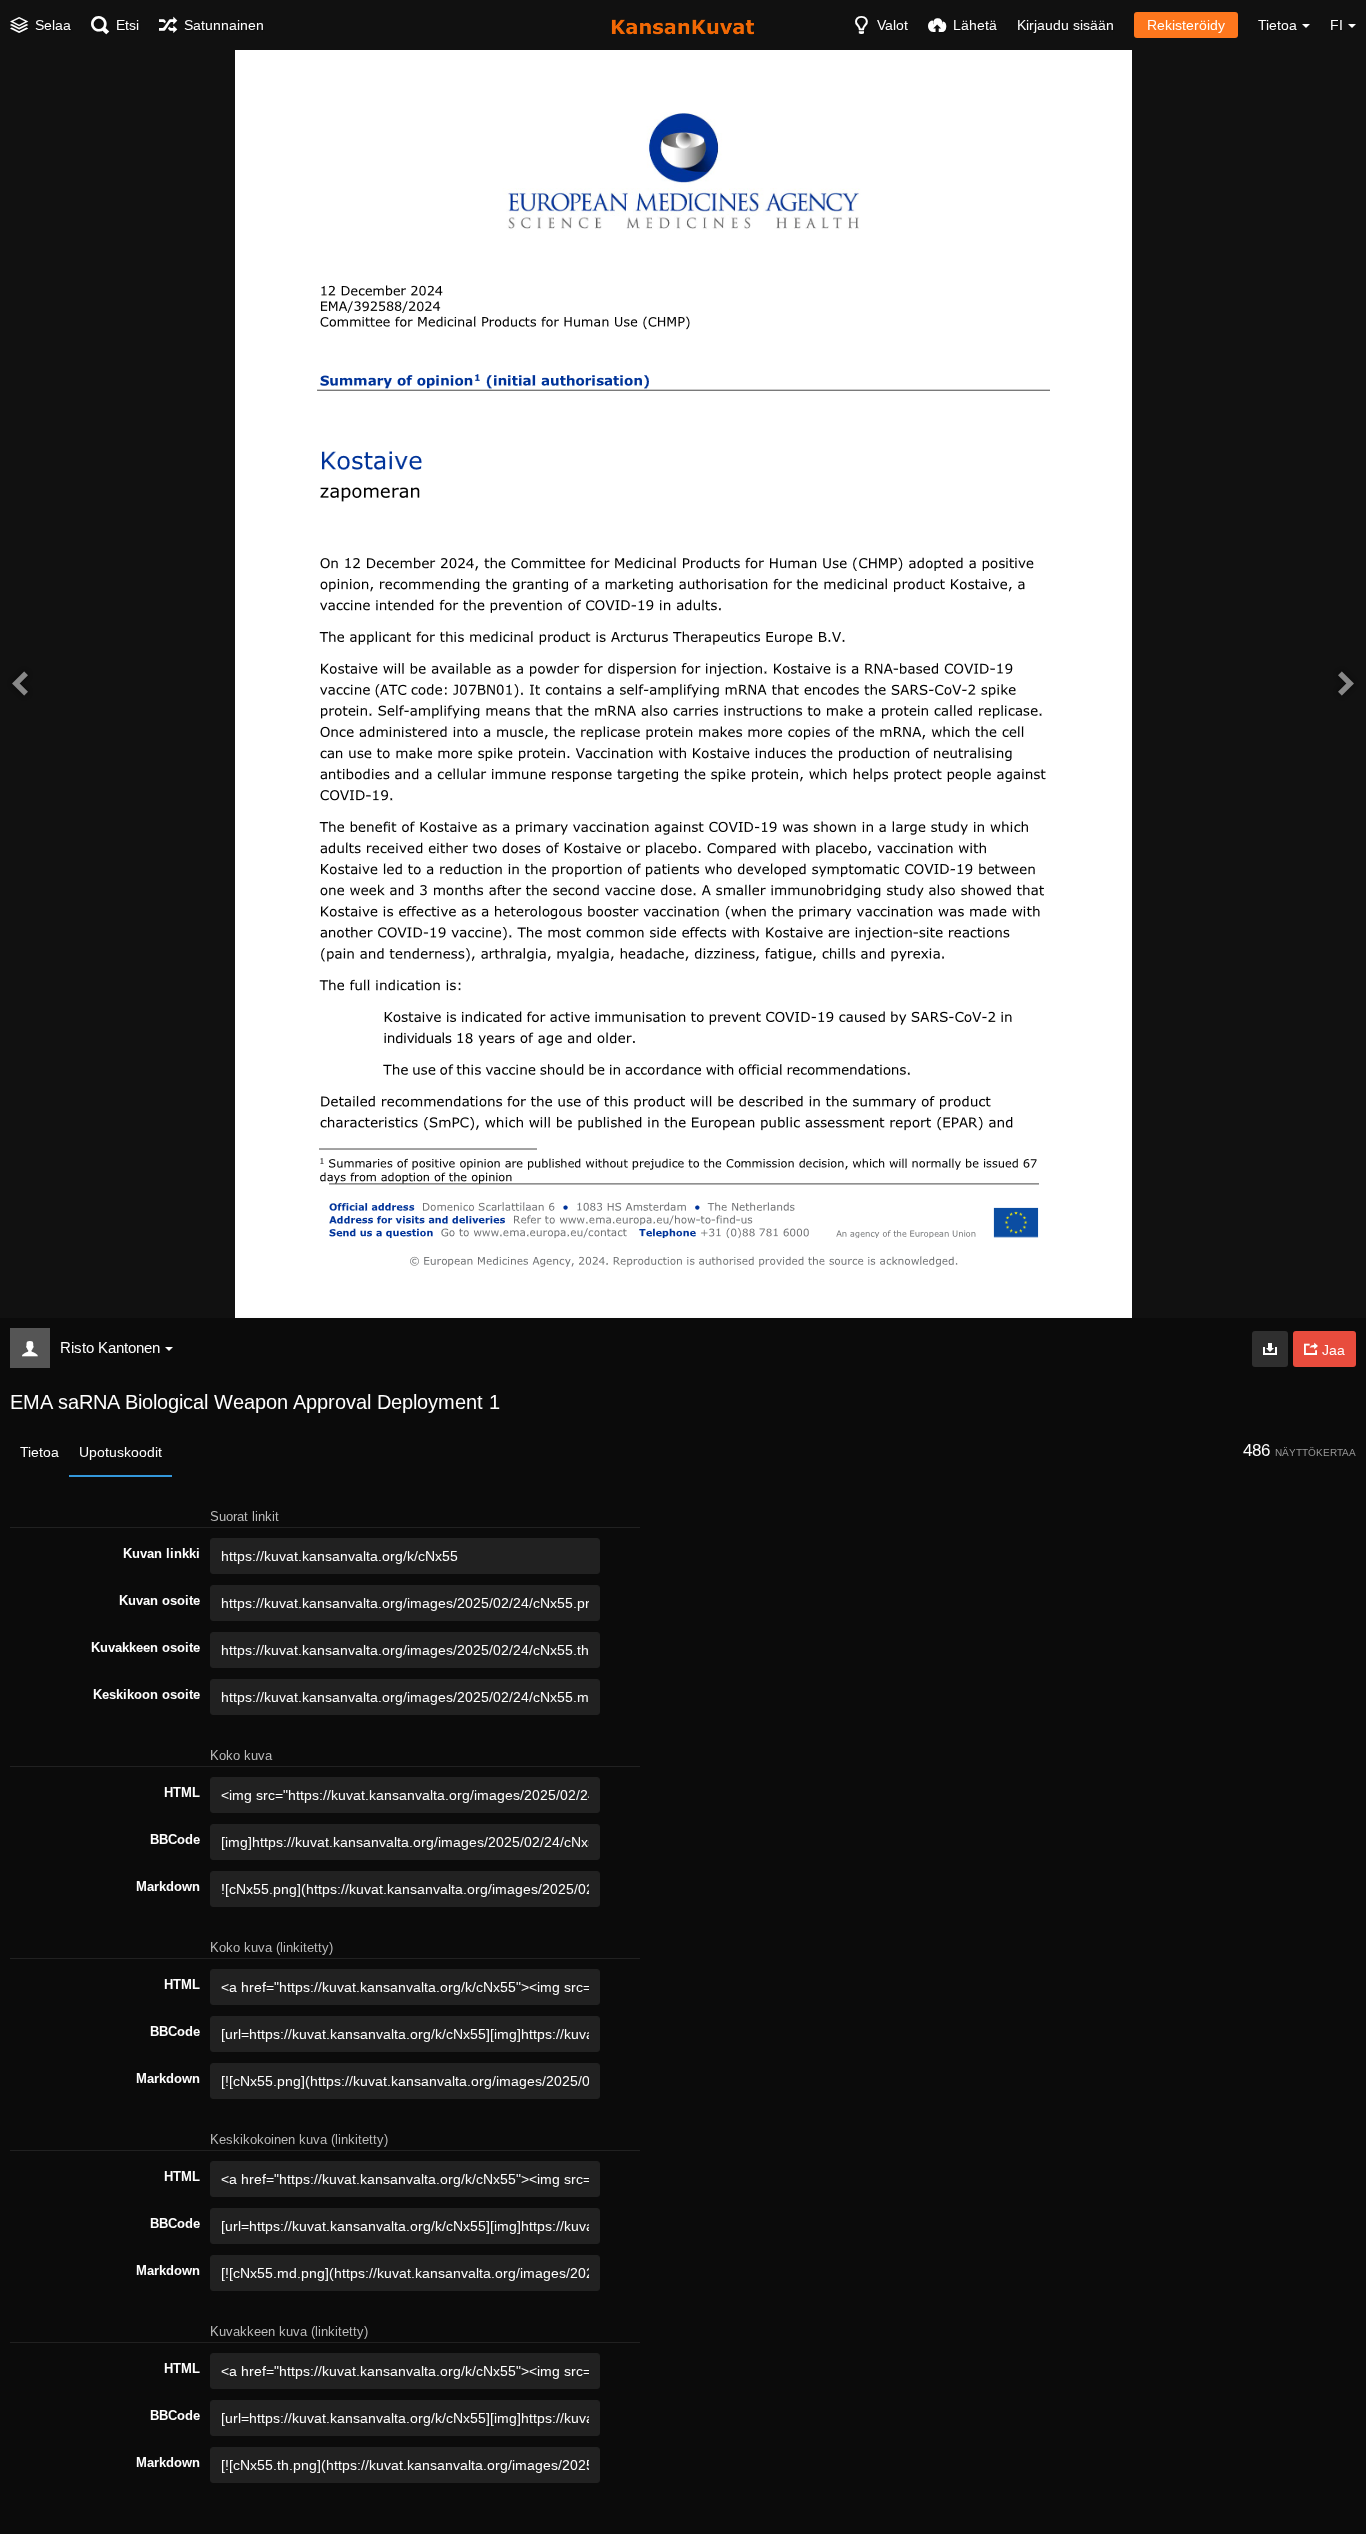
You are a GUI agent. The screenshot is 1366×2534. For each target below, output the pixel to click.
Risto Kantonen (110, 1347)
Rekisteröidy (1186, 25)
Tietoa (39, 1452)
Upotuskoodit (120, 1452)
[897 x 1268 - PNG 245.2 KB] (1270, 1349)
